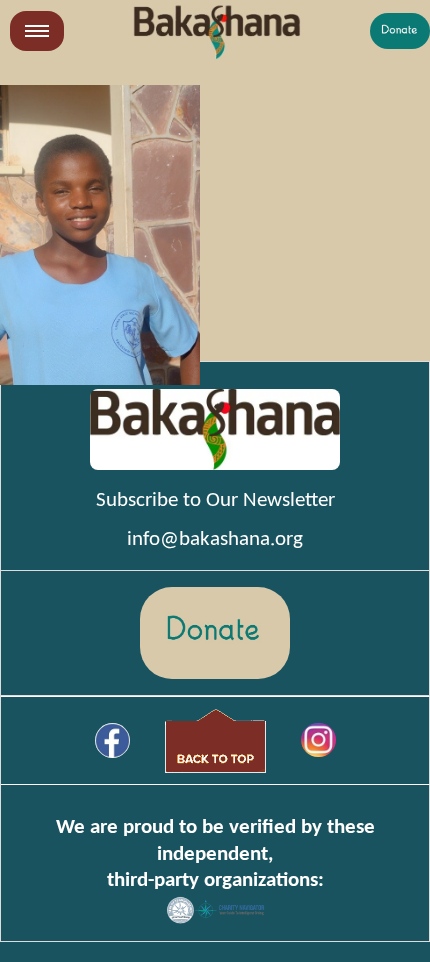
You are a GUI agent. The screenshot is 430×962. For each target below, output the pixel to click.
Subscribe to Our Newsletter (215, 500)
